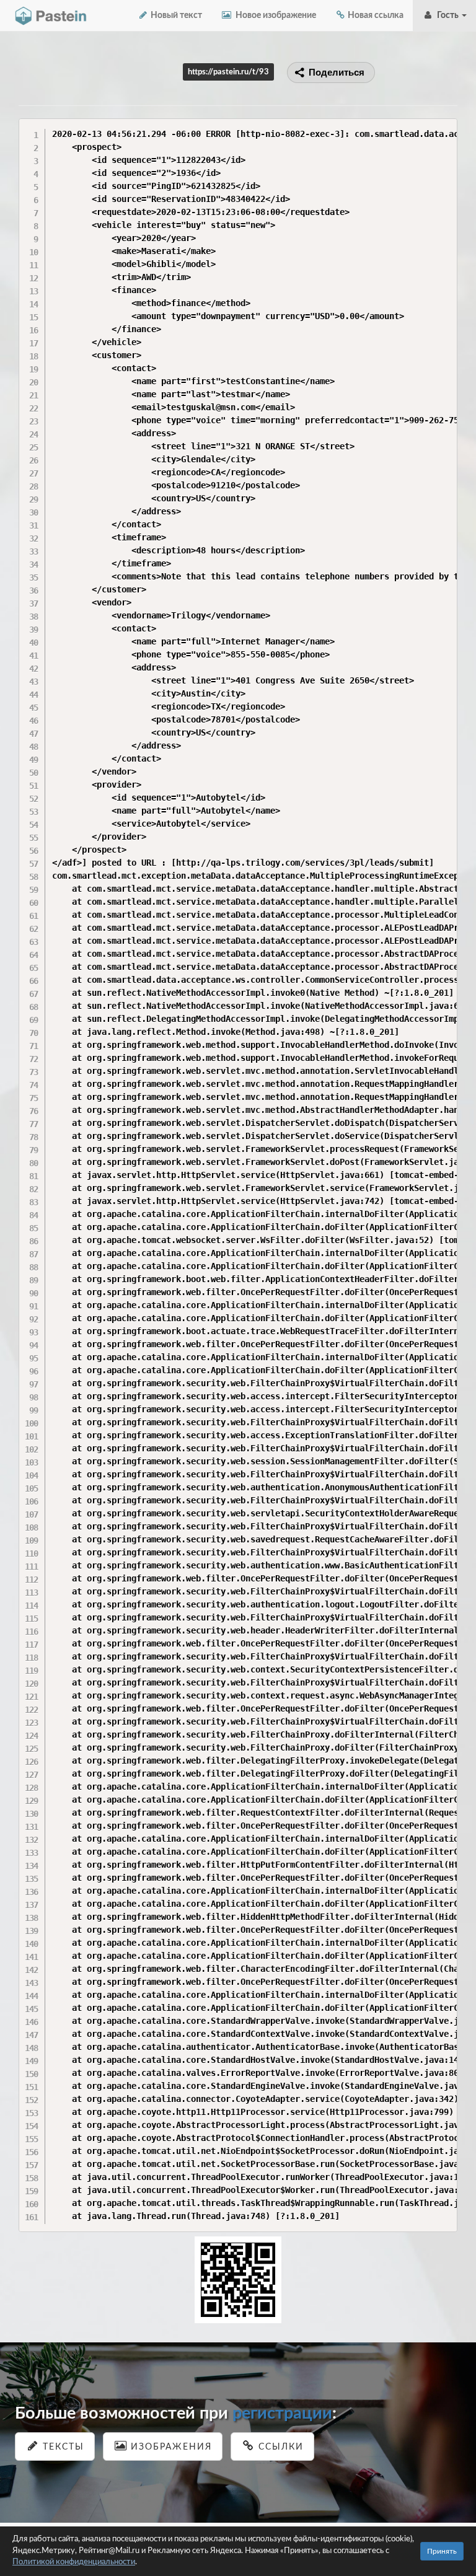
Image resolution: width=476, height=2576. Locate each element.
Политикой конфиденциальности (74, 2562)
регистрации (282, 2413)
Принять (442, 2551)
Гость (447, 15)
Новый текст (175, 15)
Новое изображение (274, 15)
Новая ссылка (375, 15)
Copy (445, 127)
